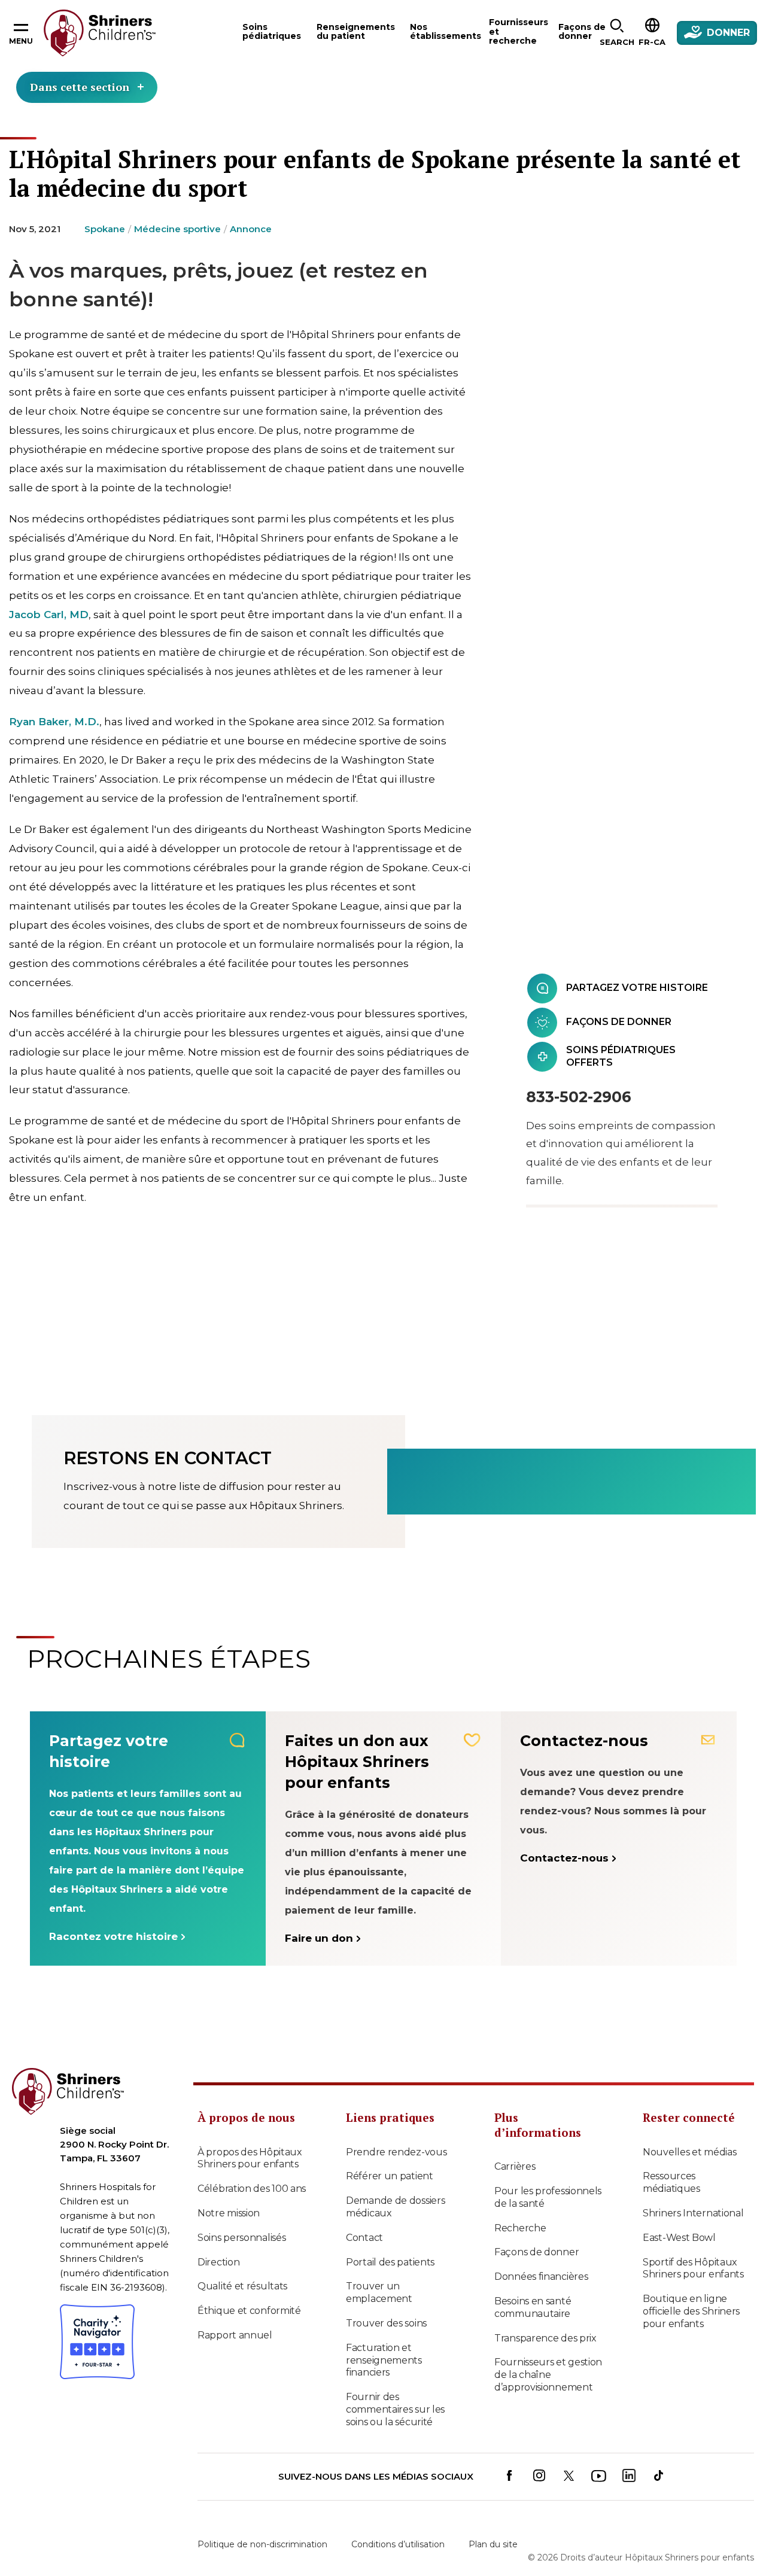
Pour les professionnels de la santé (548, 2197)
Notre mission (229, 2213)
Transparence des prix (545, 2338)
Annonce (251, 229)
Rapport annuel (235, 2335)
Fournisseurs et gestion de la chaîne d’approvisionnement (548, 2375)
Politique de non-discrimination (262, 2544)
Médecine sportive (177, 229)
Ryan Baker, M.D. (54, 722)
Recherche (520, 2228)
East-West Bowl (679, 2238)
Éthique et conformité (249, 2311)
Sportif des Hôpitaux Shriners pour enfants (693, 2268)
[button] (617, 33)
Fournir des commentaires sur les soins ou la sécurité (395, 2409)
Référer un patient (390, 2176)
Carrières (515, 2166)
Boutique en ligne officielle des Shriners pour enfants (691, 2311)
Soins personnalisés (241, 2238)
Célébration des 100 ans (252, 2189)
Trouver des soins (386, 2323)
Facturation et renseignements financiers (384, 2360)
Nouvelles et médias (689, 2152)
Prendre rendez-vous (396, 2152)
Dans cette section (80, 87)
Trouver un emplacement (379, 2292)
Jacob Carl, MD (49, 615)
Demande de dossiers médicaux (395, 2207)
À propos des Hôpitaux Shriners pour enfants (250, 2158)
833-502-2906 (579, 1097)
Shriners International (693, 2213)
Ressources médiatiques (671, 2182)
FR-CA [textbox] (652, 42)
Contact (364, 2238)
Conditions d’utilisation (398, 2544)
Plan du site (493, 2544)
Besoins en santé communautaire (533, 2307)
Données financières (541, 2277)
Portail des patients (390, 2262)
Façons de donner (536, 2252)
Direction (218, 2262)
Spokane (105, 229)
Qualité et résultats (242, 2286)
